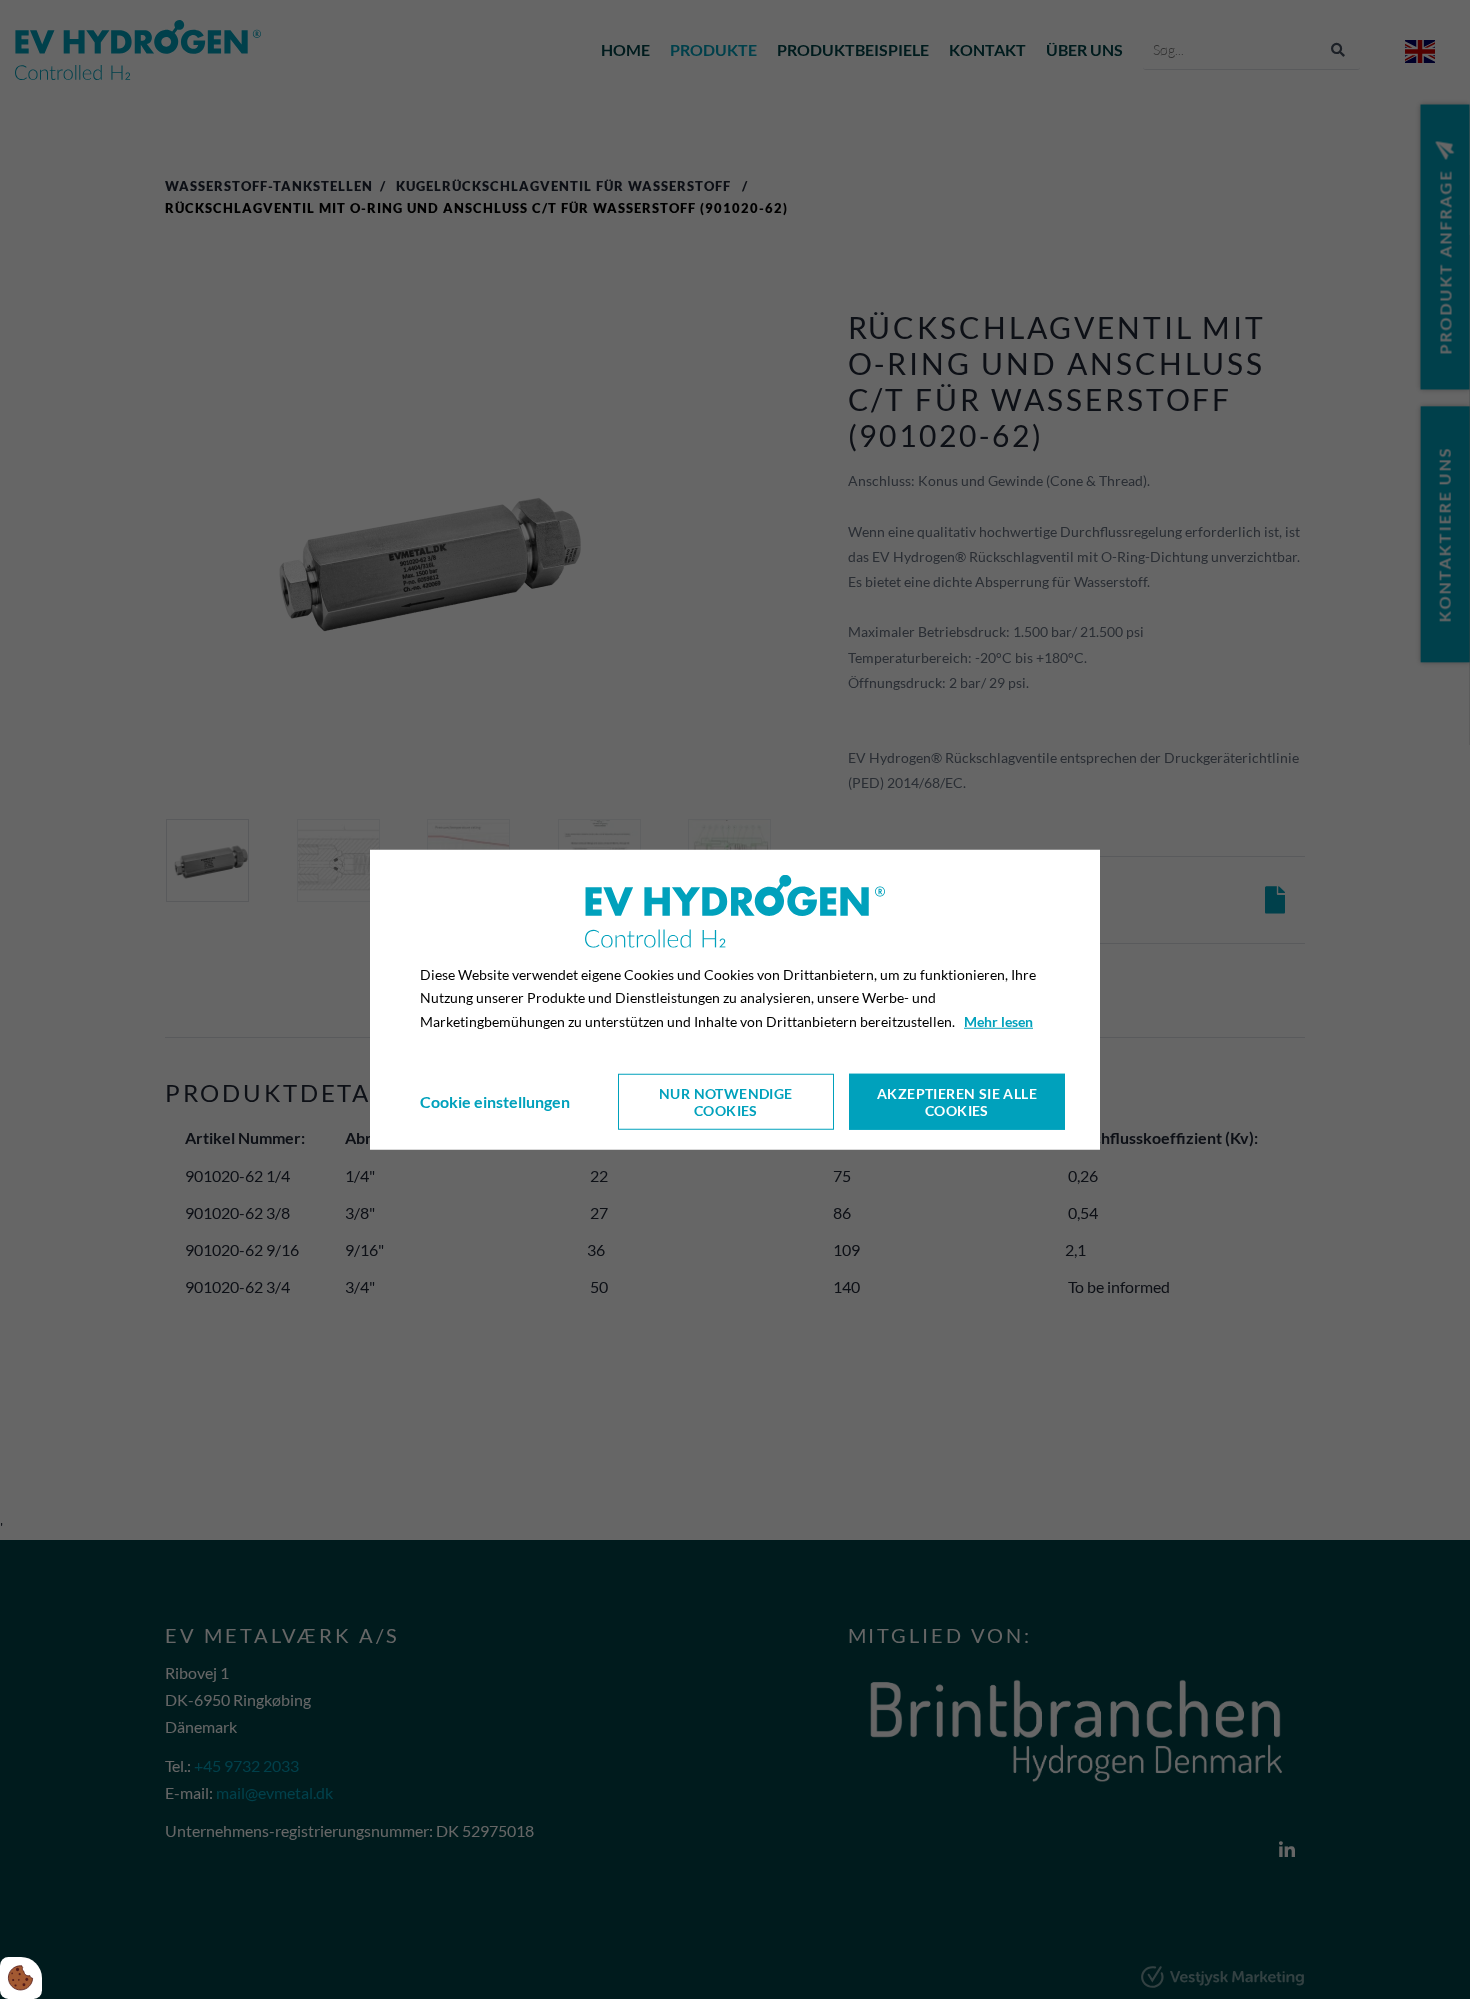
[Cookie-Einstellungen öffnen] (21, 1978)
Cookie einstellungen (495, 1101)
